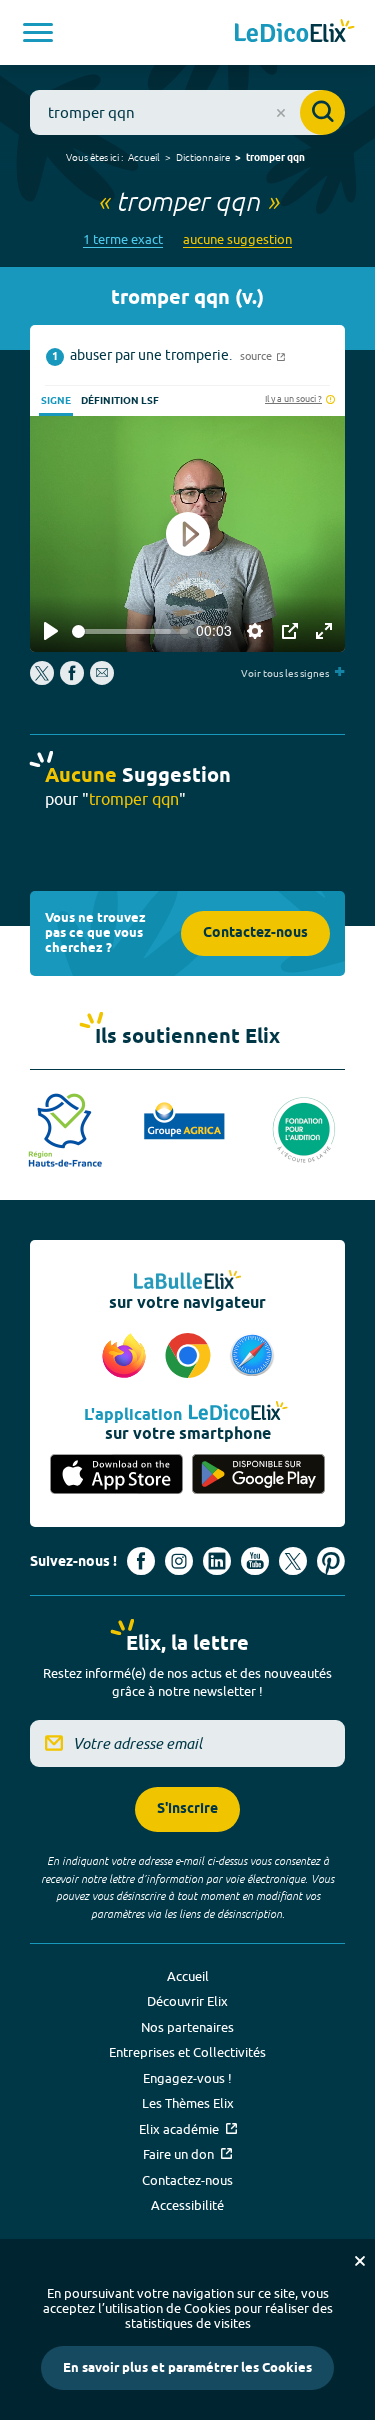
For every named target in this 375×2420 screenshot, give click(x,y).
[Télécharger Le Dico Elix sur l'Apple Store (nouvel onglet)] (117, 1475)
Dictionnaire (203, 157)
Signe (56, 401)
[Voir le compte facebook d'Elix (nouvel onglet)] (141, 1561)
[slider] (130, 631)
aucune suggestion (237, 239)
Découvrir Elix (187, 2001)
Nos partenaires (187, 2027)
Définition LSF (120, 401)
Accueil (144, 157)
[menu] (38, 32)
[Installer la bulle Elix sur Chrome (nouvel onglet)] (191, 1357)
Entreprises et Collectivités (187, 2052)
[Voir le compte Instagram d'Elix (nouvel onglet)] (179, 1561)
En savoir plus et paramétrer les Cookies (187, 2368)
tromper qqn (275, 158)
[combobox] (187, 112)
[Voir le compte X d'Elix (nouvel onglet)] (293, 1561)
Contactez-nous (255, 933)
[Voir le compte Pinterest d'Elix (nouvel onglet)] (331, 1561)
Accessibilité (187, 2205)
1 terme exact (123, 239)
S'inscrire (187, 1809)
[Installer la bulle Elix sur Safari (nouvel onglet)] (252, 1357)
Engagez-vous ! (187, 2078)
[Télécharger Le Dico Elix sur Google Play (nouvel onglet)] (259, 1475)
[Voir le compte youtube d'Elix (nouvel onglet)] (255, 1561)
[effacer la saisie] (281, 113)
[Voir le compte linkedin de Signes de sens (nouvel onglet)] (217, 1561)
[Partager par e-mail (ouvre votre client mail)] (102, 680)
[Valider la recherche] (322, 112)
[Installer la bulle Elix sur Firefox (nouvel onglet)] (127, 1357)
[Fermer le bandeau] (360, 2261)
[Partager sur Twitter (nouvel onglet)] (43, 680)
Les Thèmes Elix (188, 2103)
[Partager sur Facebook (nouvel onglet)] (72, 680)
